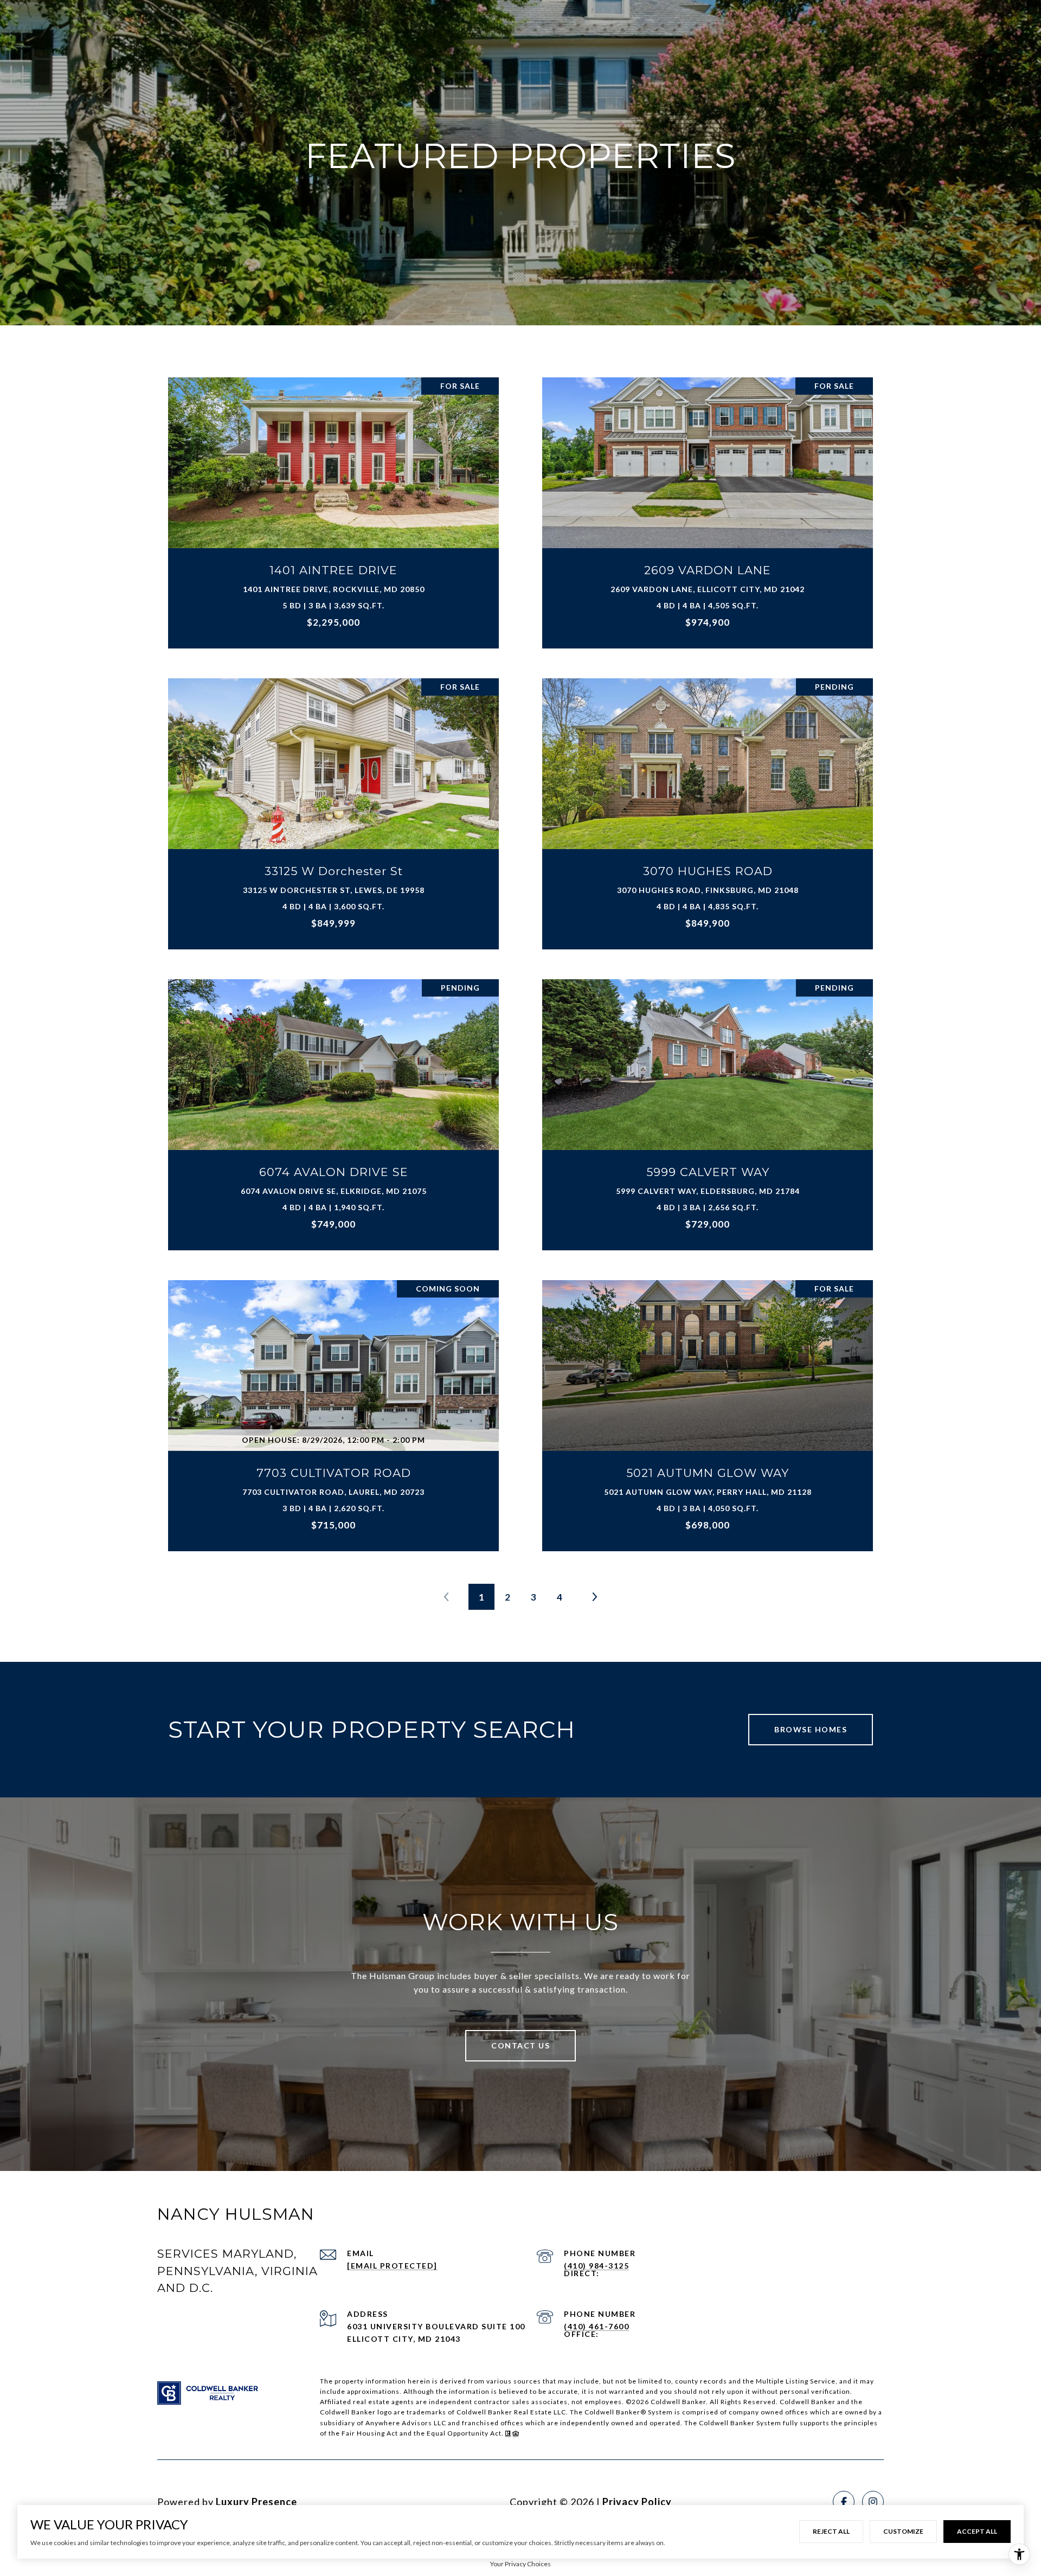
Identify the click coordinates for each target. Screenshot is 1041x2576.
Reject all (831, 2531)
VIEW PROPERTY (334, 507)
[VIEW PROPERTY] (334, 498)
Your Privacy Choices (520, 2564)
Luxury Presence (256, 2502)
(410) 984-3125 (596, 2266)
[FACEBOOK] (844, 2502)
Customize (903, 2531)
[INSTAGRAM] (873, 2502)
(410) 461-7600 (596, 2326)
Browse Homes (811, 1729)
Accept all (977, 2531)
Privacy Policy (637, 2502)
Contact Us (520, 2045)
